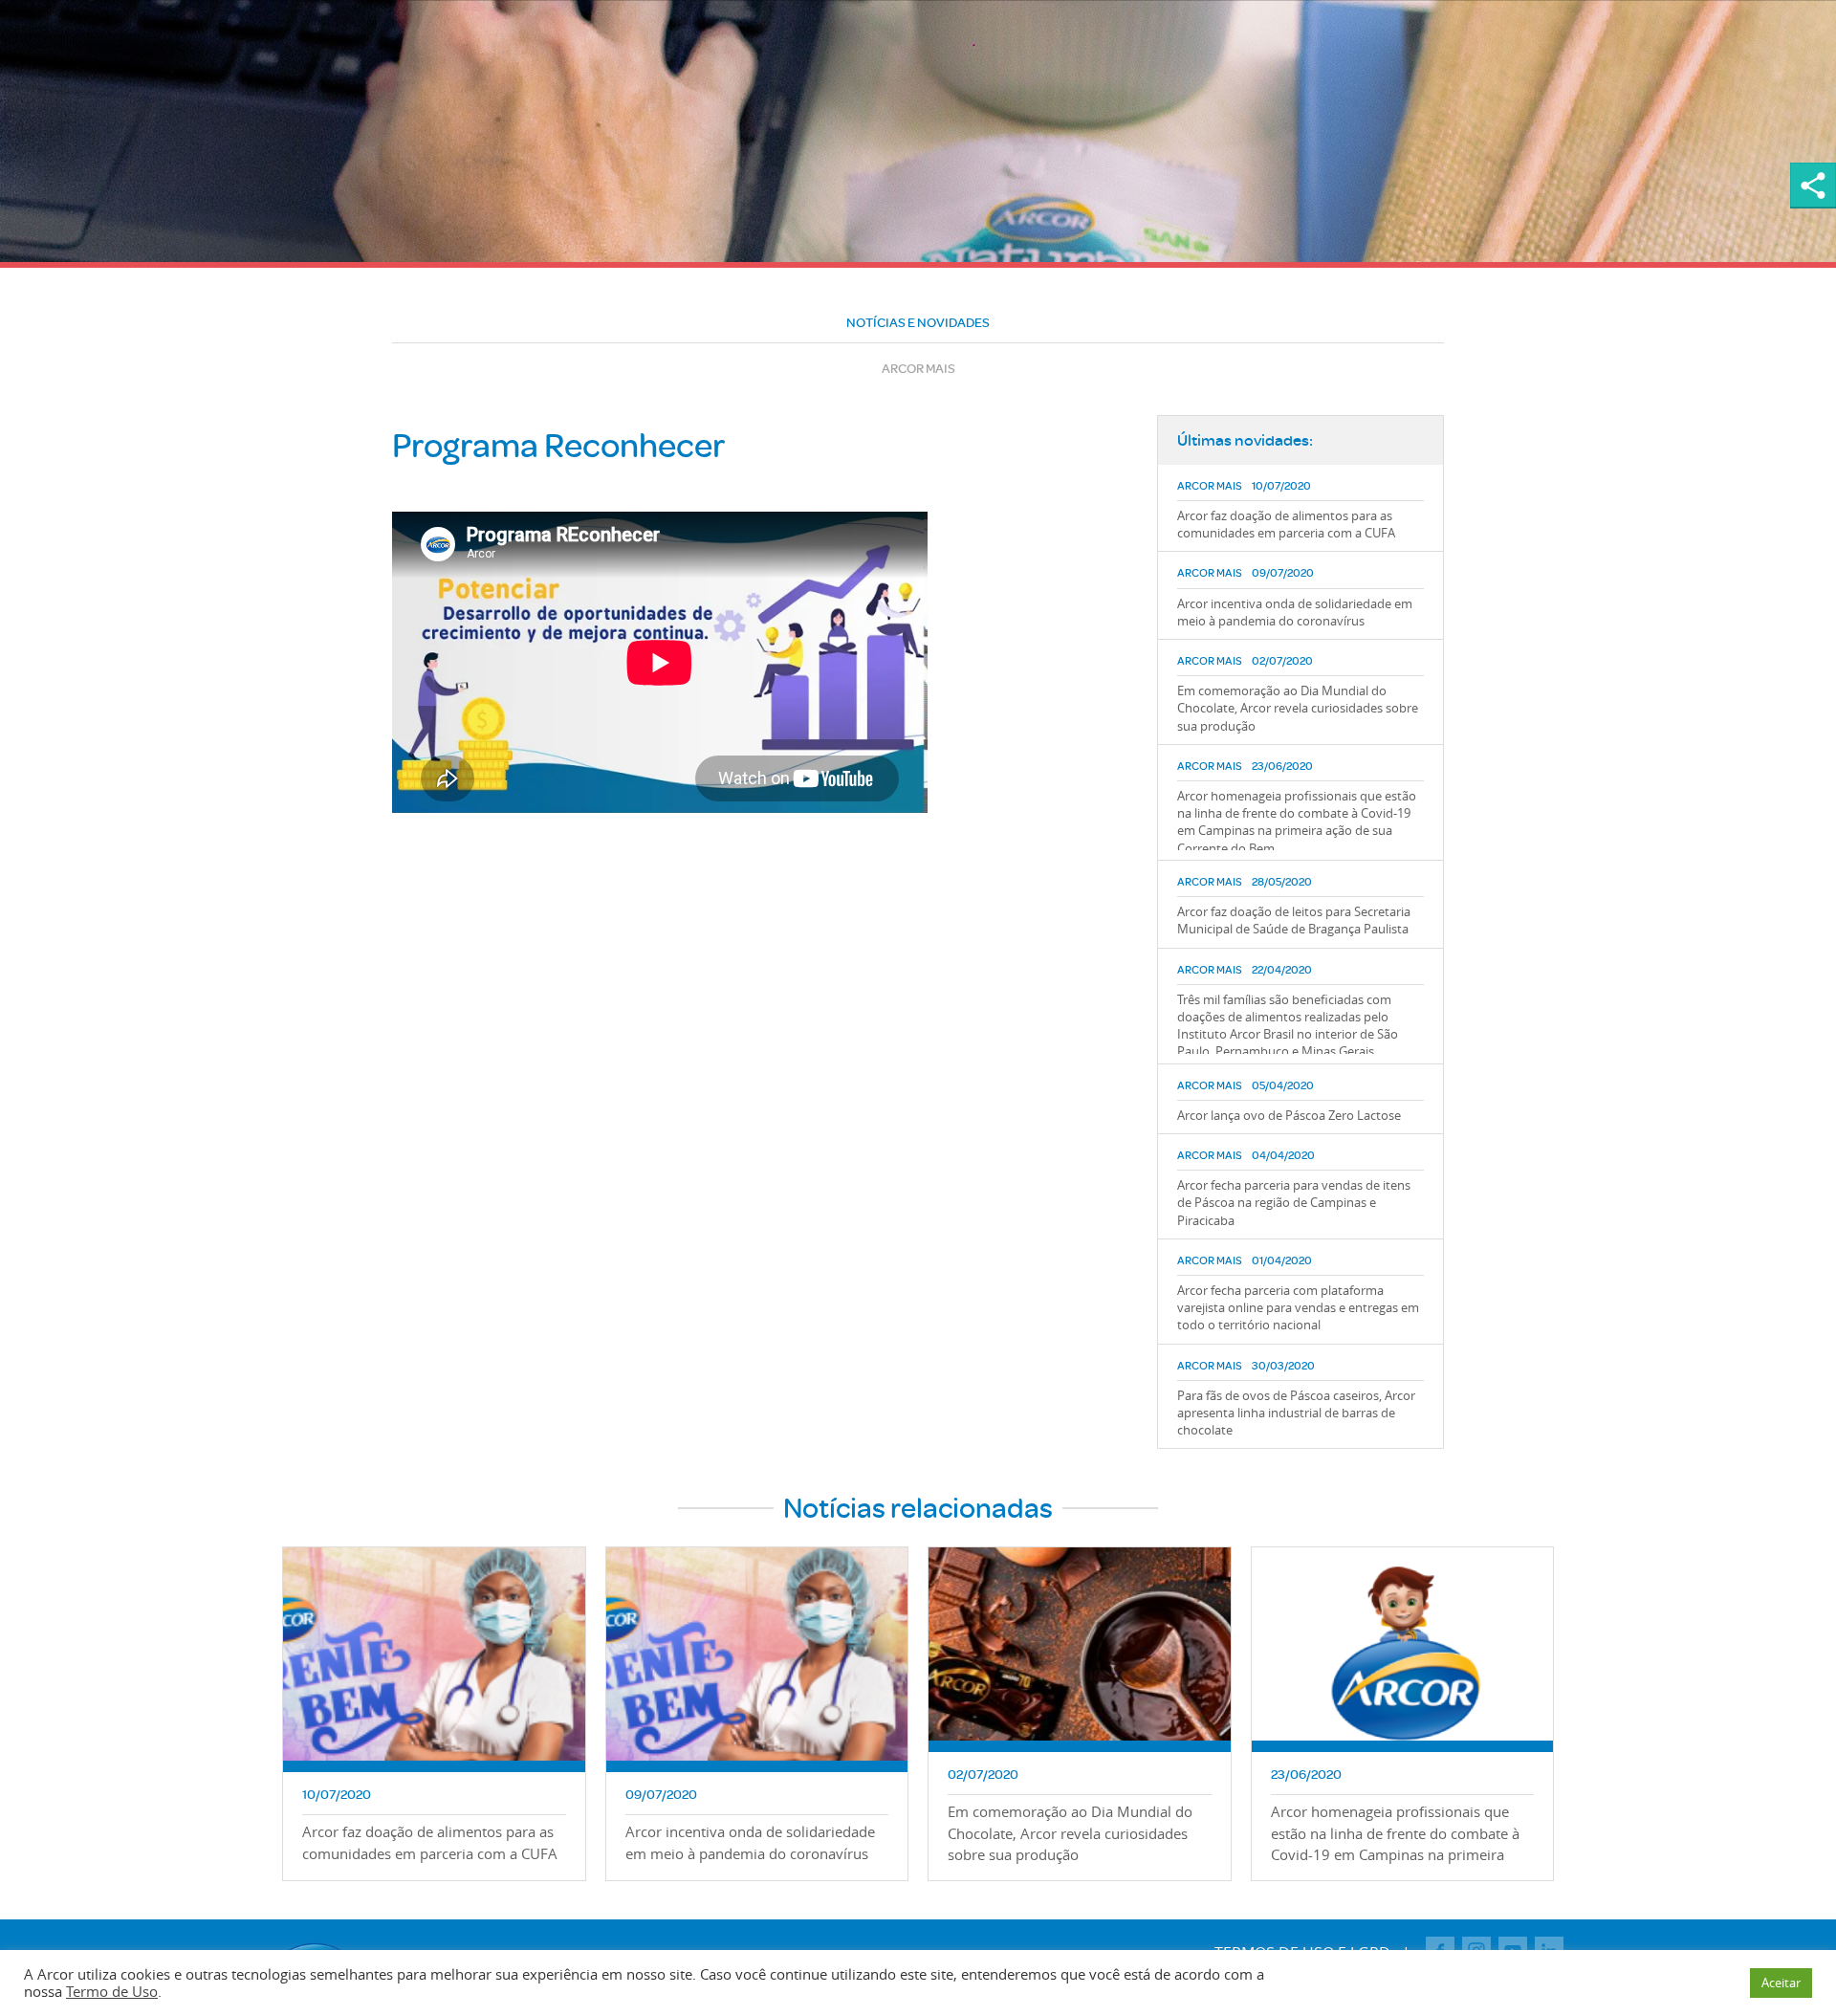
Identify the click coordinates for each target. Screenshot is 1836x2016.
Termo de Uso (112, 1992)
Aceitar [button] (1781, 1983)
